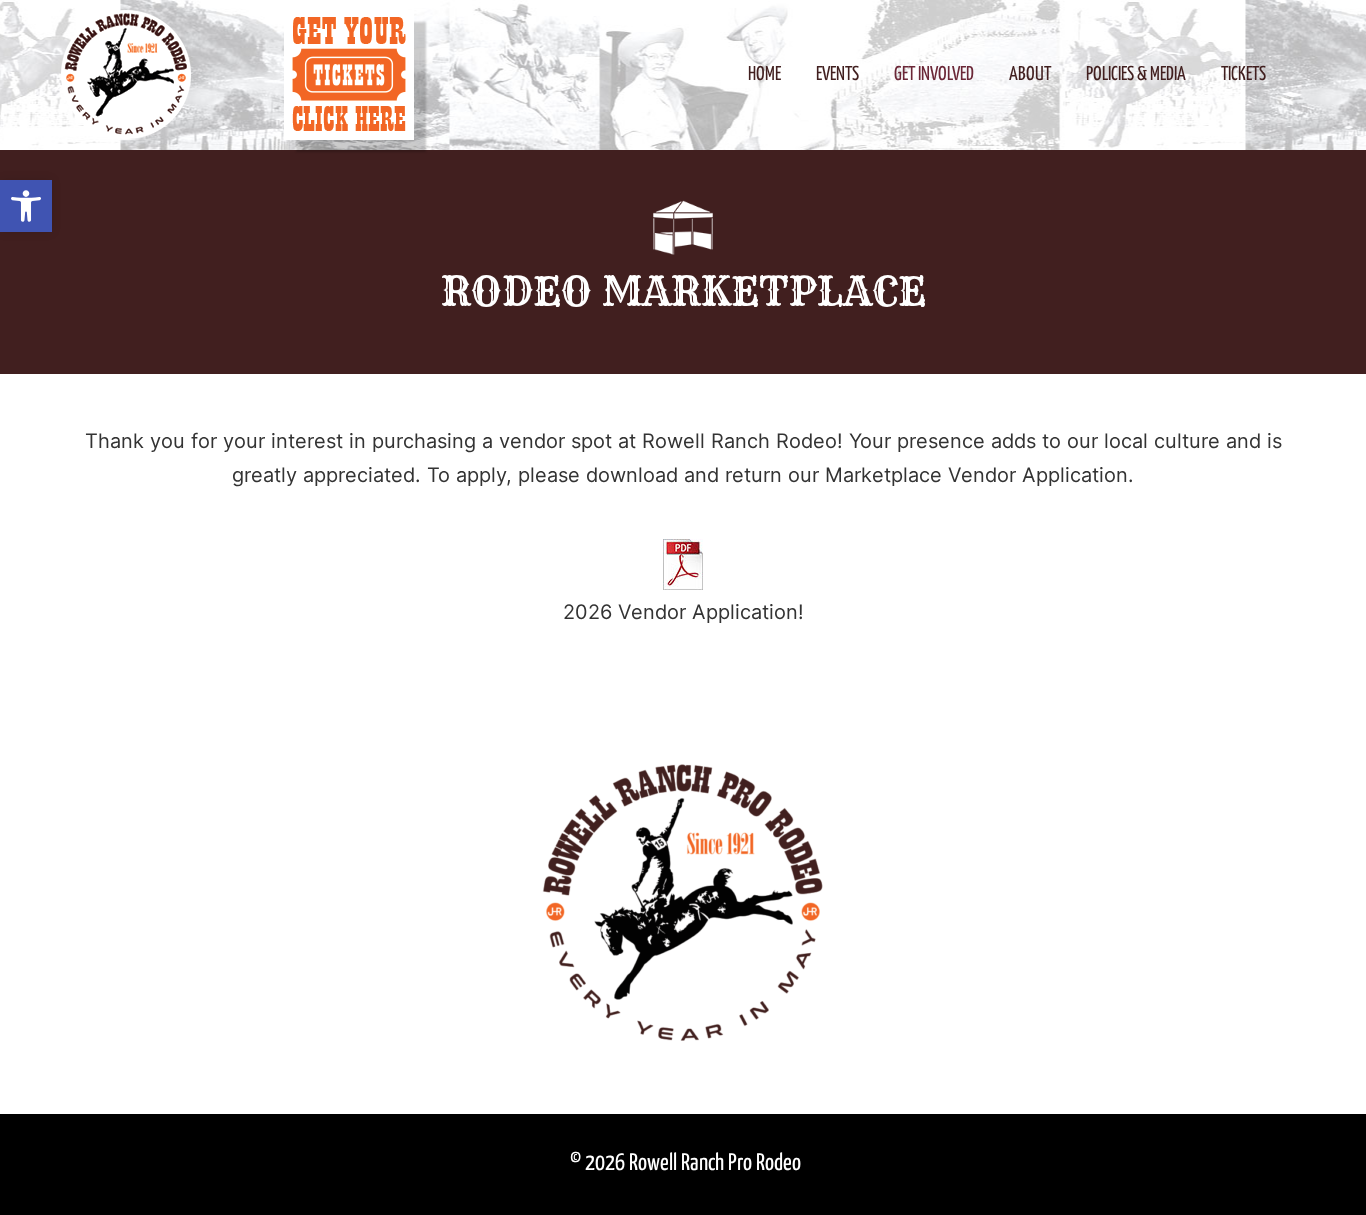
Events (837, 74)
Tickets (1243, 74)
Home (764, 74)
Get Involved (934, 74)
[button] (26, 206)
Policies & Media (1136, 74)
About (1030, 74)
